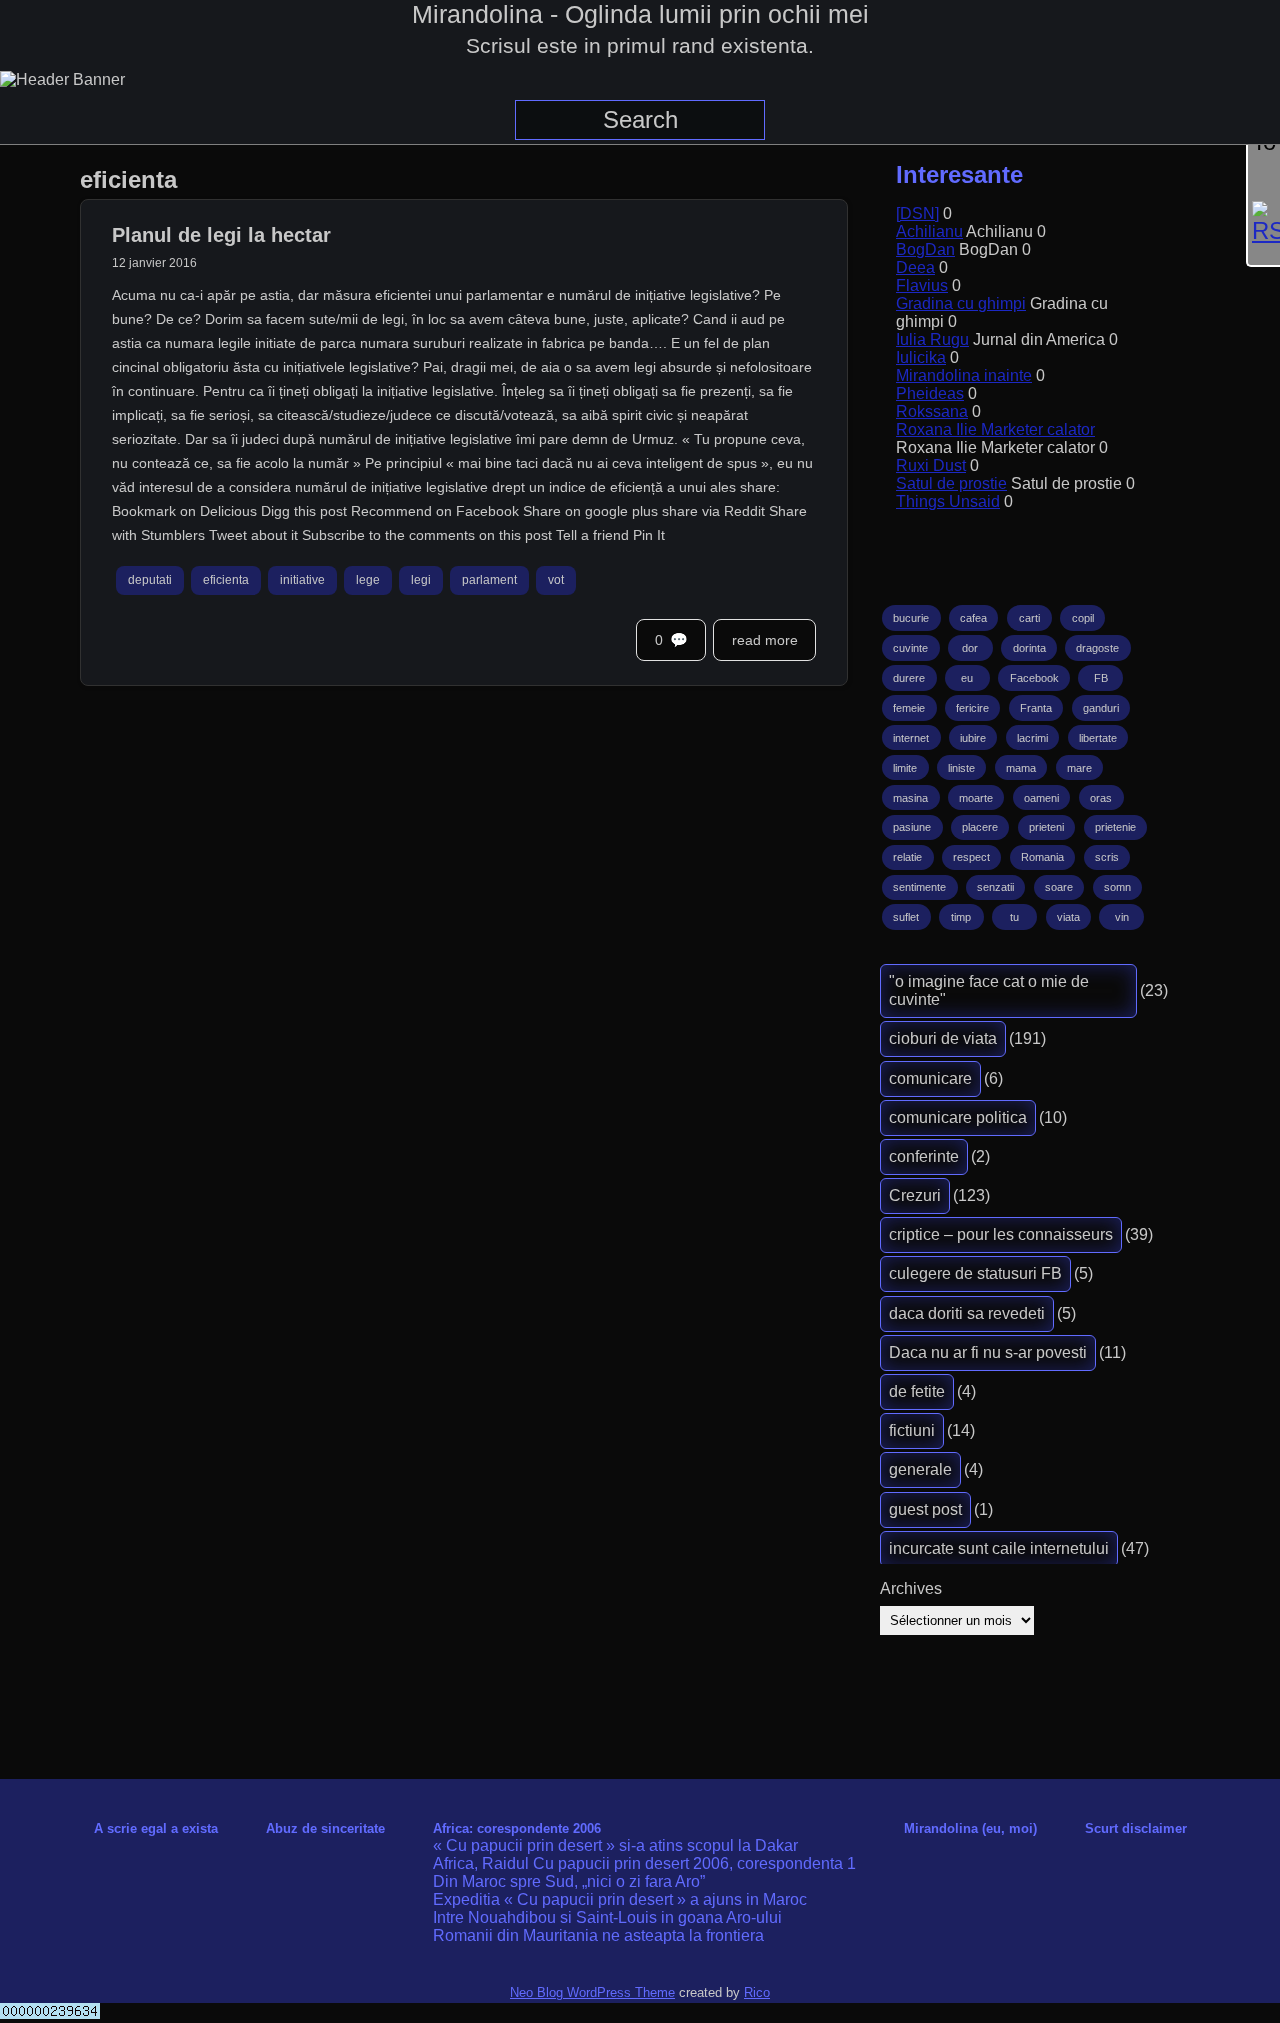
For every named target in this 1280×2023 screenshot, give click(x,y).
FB (1101, 678)
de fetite (917, 1391)
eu (967, 678)
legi (421, 581)
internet (911, 738)
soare (1059, 887)
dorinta (1029, 648)
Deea (915, 267)
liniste (961, 768)
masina (910, 798)
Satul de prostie (951, 483)
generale (920, 1469)
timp (961, 917)
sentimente (919, 887)
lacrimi (1032, 738)
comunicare (930, 1078)
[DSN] (917, 213)
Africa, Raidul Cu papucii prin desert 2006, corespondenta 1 (644, 1863)
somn (1117, 887)
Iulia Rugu (932, 339)
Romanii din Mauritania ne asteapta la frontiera (598, 1935)
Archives (911, 1588)
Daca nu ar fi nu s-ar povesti (988, 1352)
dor (970, 648)
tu (1014, 917)
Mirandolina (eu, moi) (970, 1828)
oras (1101, 798)
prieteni (1046, 827)
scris (1107, 857)
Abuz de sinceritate (325, 1828)
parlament (489, 581)
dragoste (1097, 648)
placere (980, 827)
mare (1079, 768)
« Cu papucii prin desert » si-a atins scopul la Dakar (615, 1845)
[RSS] (1264, 223)
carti (1029, 618)
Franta (1036, 708)
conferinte (924, 1156)
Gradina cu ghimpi (961, 303)
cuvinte (910, 648)
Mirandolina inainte (964, 375)
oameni (1041, 798)
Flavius (922, 285)
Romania (1042, 857)
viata (1068, 917)
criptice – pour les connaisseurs (1001, 1234)
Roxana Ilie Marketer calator (995, 429)
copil (1083, 618)
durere (909, 678)
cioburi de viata (943, 1038)
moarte (976, 798)
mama (1021, 768)
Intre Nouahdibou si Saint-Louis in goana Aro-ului (607, 1917)
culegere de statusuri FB (975, 1273)
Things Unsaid (948, 501)
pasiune (912, 827)
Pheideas (930, 393)
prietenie (1115, 827)
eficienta (226, 581)
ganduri (1101, 708)
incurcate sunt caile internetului (999, 1548)
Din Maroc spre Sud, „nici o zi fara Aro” (569, 1881)
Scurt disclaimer (1136, 1828)
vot (556, 581)
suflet (906, 917)
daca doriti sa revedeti (967, 1313)
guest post (925, 1509)
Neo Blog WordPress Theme (592, 1992)
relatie (907, 857)
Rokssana (932, 411)
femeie (909, 708)
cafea (973, 618)
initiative (302, 581)
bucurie (911, 618)
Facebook (1034, 678)
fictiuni (912, 1430)
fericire (972, 708)
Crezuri (915, 1195)
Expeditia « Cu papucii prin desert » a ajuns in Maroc (620, 1899)
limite (905, 768)
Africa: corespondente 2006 (517, 1828)
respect (971, 857)
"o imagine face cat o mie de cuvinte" (989, 990)
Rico (757, 1992)
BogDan (925, 249)
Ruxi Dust (931, 465)
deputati (150, 581)
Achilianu (929, 231)
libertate (1098, 738)
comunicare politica (958, 1117)
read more (765, 640)
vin (1122, 917)
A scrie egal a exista (156, 1828)
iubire (973, 738)
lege (368, 581)
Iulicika (921, 357)
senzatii (995, 887)
